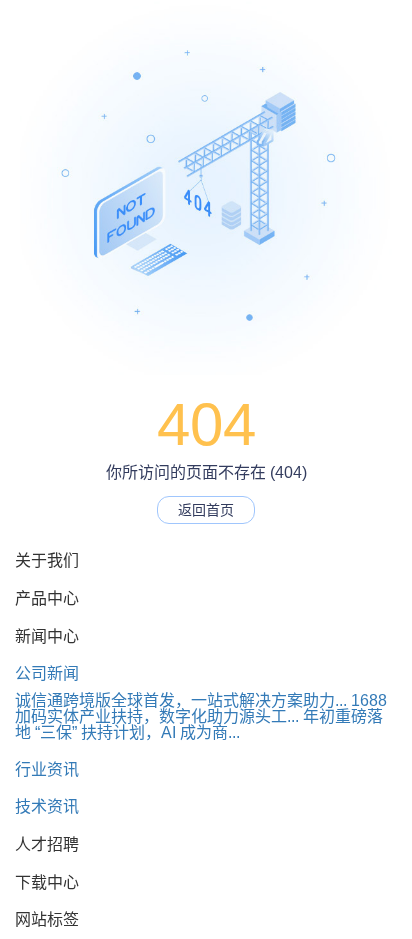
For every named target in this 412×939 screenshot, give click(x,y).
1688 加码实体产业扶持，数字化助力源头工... (201, 708)
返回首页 (206, 510)
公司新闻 (47, 673)
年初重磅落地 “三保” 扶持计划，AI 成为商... (199, 724)
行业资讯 (47, 769)
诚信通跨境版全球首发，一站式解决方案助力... (181, 700)
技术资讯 (47, 806)
